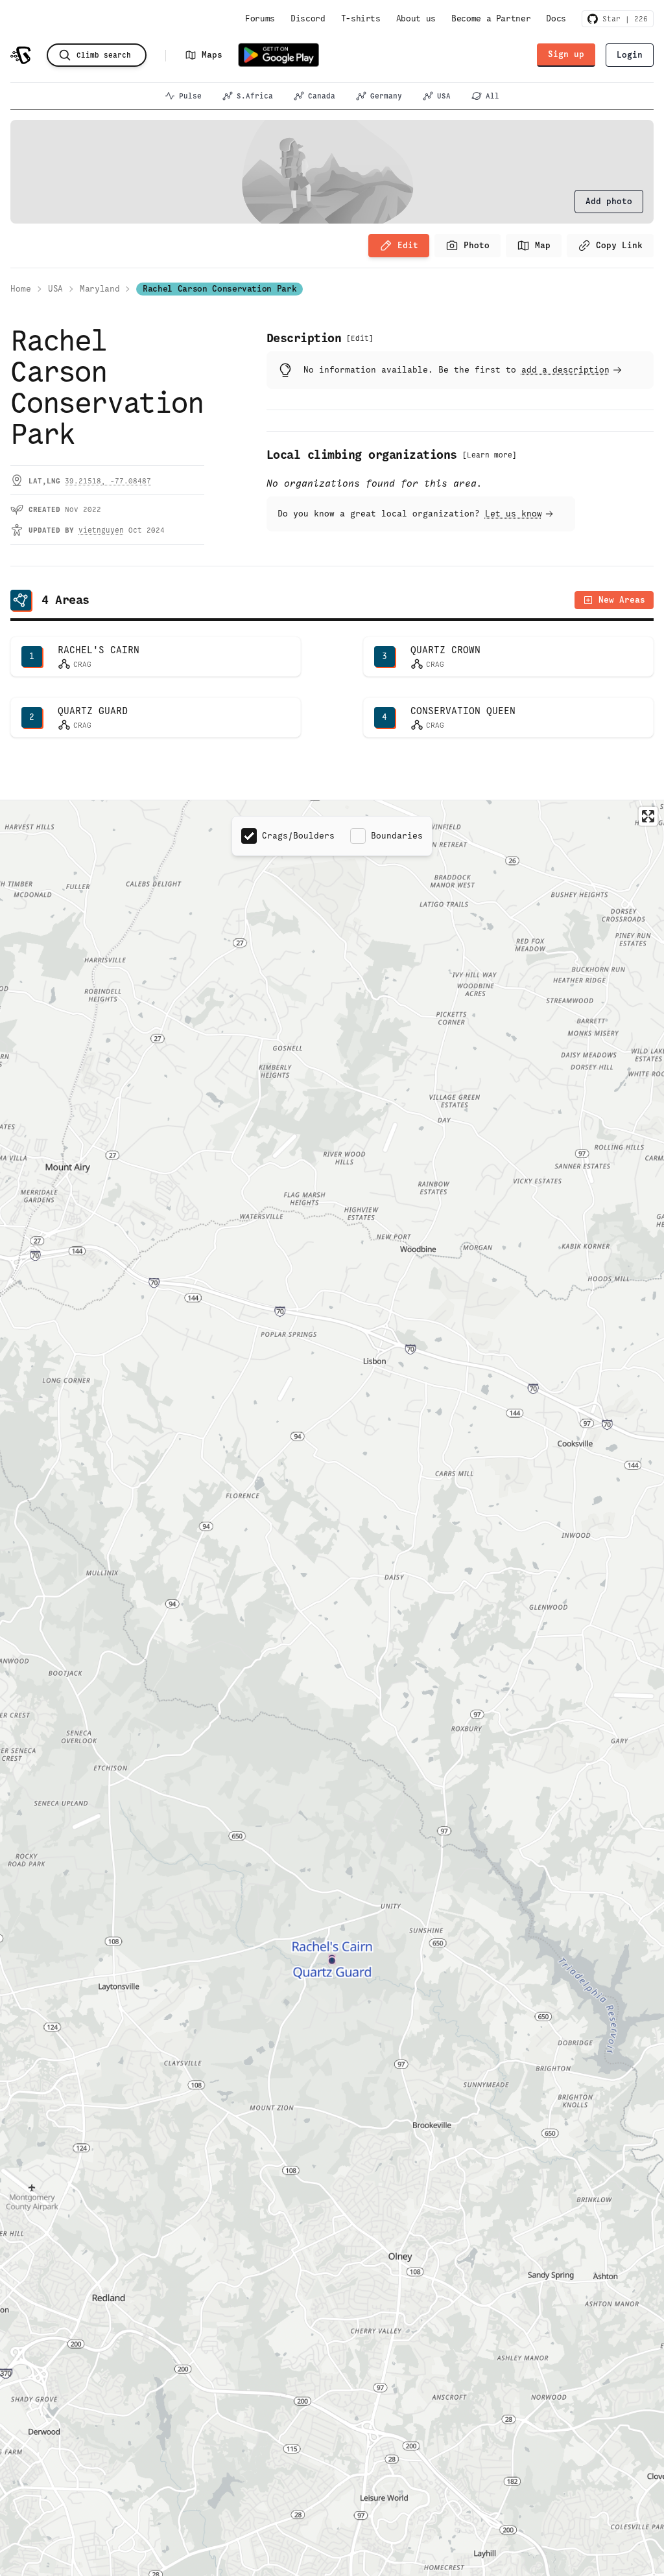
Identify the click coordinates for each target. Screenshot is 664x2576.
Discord (308, 18)
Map (543, 245)
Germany (386, 96)
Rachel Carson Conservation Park (219, 289)
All (492, 96)
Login (630, 55)
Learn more (490, 455)
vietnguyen (101, 530)
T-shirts (361, 18)
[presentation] (609, 202)
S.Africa (255, 96)
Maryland (100, 289)
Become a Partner (491, 18)
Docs (556, 18)
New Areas (622, 600)
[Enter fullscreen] (648, 816)
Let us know (514, 514)
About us (416, 18)
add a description (565, 370)
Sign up (566, 54)
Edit (408, 245)
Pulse (190, 96)
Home (21, 289)
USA (444, 96)
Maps (212, 55)
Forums (260, 18)
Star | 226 (623, 19)
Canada (322, 96)
